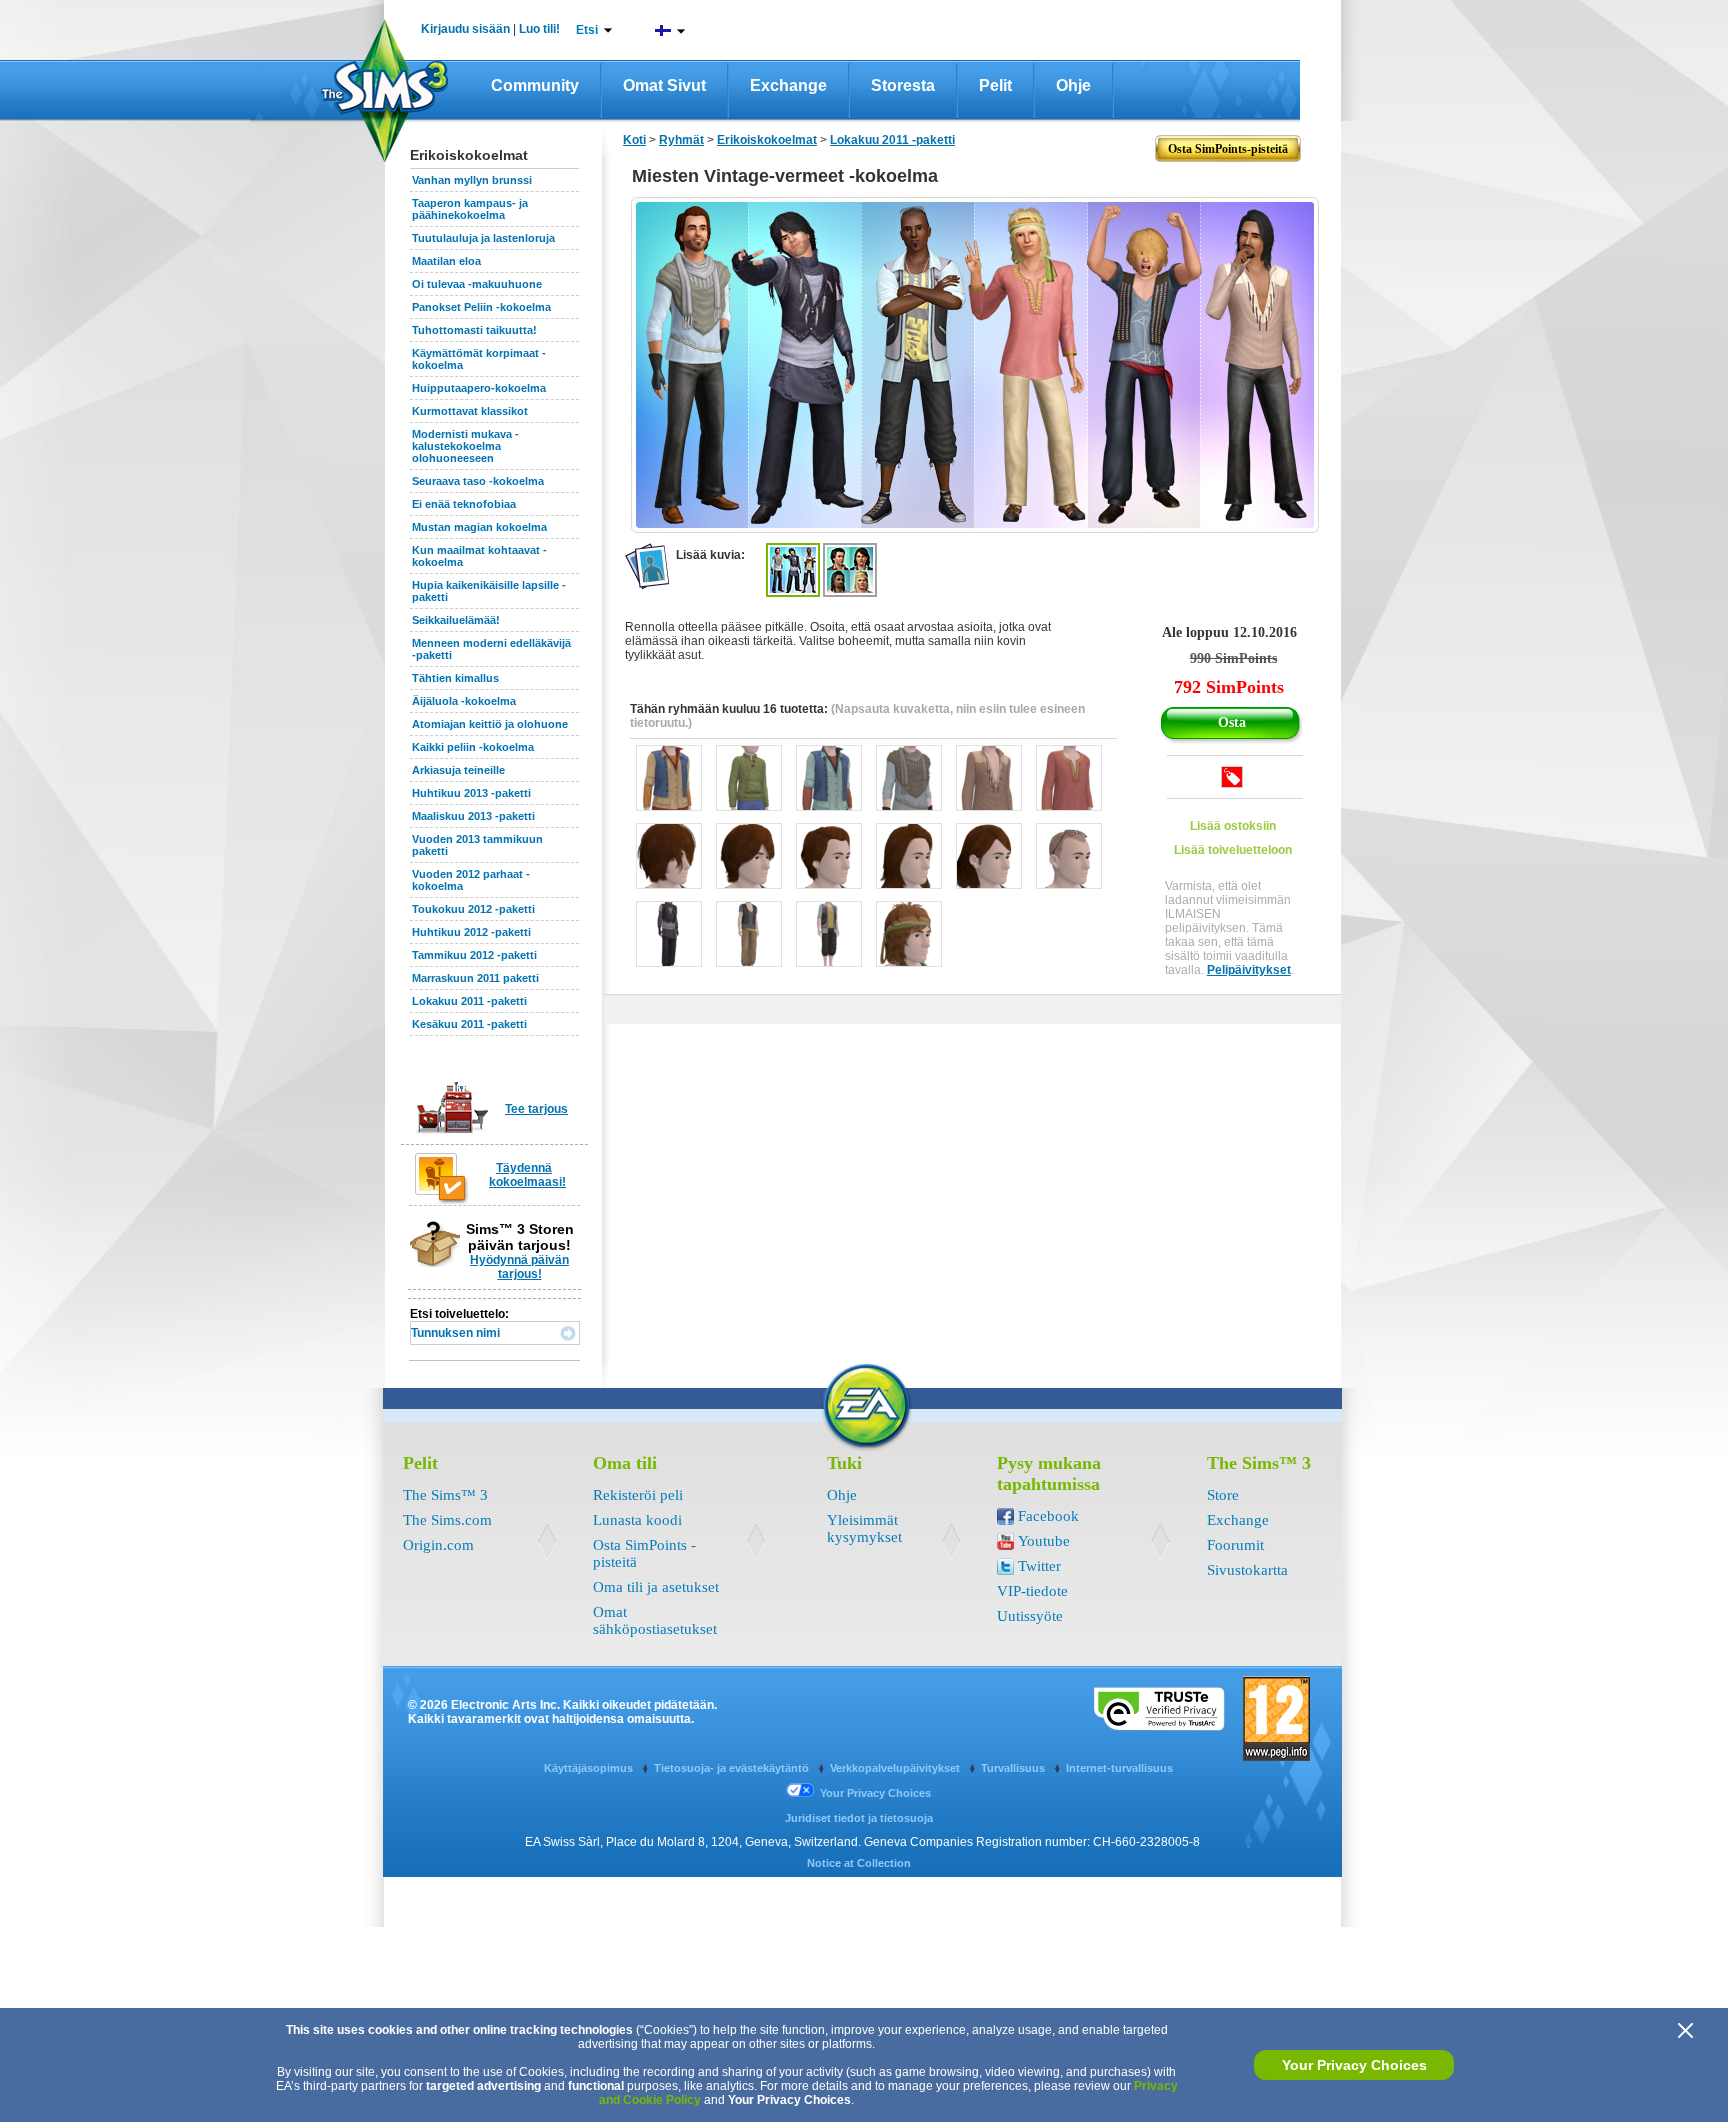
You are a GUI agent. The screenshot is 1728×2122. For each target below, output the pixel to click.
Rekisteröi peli (638, 1495)
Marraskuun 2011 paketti (475, 978)
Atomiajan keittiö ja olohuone (490, 724)
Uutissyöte (1030, 1616)
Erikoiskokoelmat (767, 140)
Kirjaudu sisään (465, 29)
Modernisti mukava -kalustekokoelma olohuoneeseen (465, 446)
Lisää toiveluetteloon (1233, 850)
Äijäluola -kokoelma (464, 701)
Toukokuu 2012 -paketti (473, 909)
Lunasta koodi (637, 1520)
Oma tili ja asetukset (656, 1587)
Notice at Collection (859, 1863)
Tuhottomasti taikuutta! (474, 330)
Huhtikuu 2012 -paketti (471, 932)
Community (535, 85)
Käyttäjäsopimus (590, 1768)
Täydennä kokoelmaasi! (527, 1175)
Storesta (903, 85)
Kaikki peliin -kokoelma (473, 747)
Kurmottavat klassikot (470, 411)
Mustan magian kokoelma (479, 527)
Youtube (1044, 1541)
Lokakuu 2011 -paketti (469, 1001)
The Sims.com (447, 1520)
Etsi (587, 30)
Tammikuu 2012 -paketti (474, 955)
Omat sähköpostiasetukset (655, 1620)
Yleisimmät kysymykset (864, 1528)
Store (1223, 1495)
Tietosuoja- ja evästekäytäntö (733, 1768)
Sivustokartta (1247, 1570)
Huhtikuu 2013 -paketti (471, 793)
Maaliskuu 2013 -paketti (473, 816)
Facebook (1048, 1516)
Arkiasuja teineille (458, 770)
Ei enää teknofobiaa (464, 504)
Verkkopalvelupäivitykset (896, 1768)
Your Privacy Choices (1354, 2065)
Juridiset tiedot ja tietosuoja (859, 1818)
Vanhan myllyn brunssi (472, 180)
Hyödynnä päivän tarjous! (519, 1267)
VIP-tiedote (1032, 1591)
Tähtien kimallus (455, 678)
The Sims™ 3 (445, 1495)
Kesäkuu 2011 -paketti (469, 1024)
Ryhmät (681, 140)
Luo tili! (539, 29)
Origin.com (438, 1545)
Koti (634, 140)
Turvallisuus (1014, 1768)
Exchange (788, 85)
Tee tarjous (536, 1109)
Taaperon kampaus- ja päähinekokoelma (470, 209)
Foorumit (1235, 1545)
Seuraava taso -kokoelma (478, 481)
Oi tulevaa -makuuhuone (477, 284)
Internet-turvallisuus (1119, 1768)
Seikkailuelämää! (456, 620)
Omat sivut (664, 85)
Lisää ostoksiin (1233, 826)
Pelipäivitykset (1249, 970)
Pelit (995, 85)
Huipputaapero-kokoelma (479, 388)
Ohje (1073, 85)
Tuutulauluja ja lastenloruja (483, 238)
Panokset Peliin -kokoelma (481, 307)
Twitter (1039, 1566)
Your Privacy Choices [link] (875, 1793)
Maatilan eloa (446, 261)
